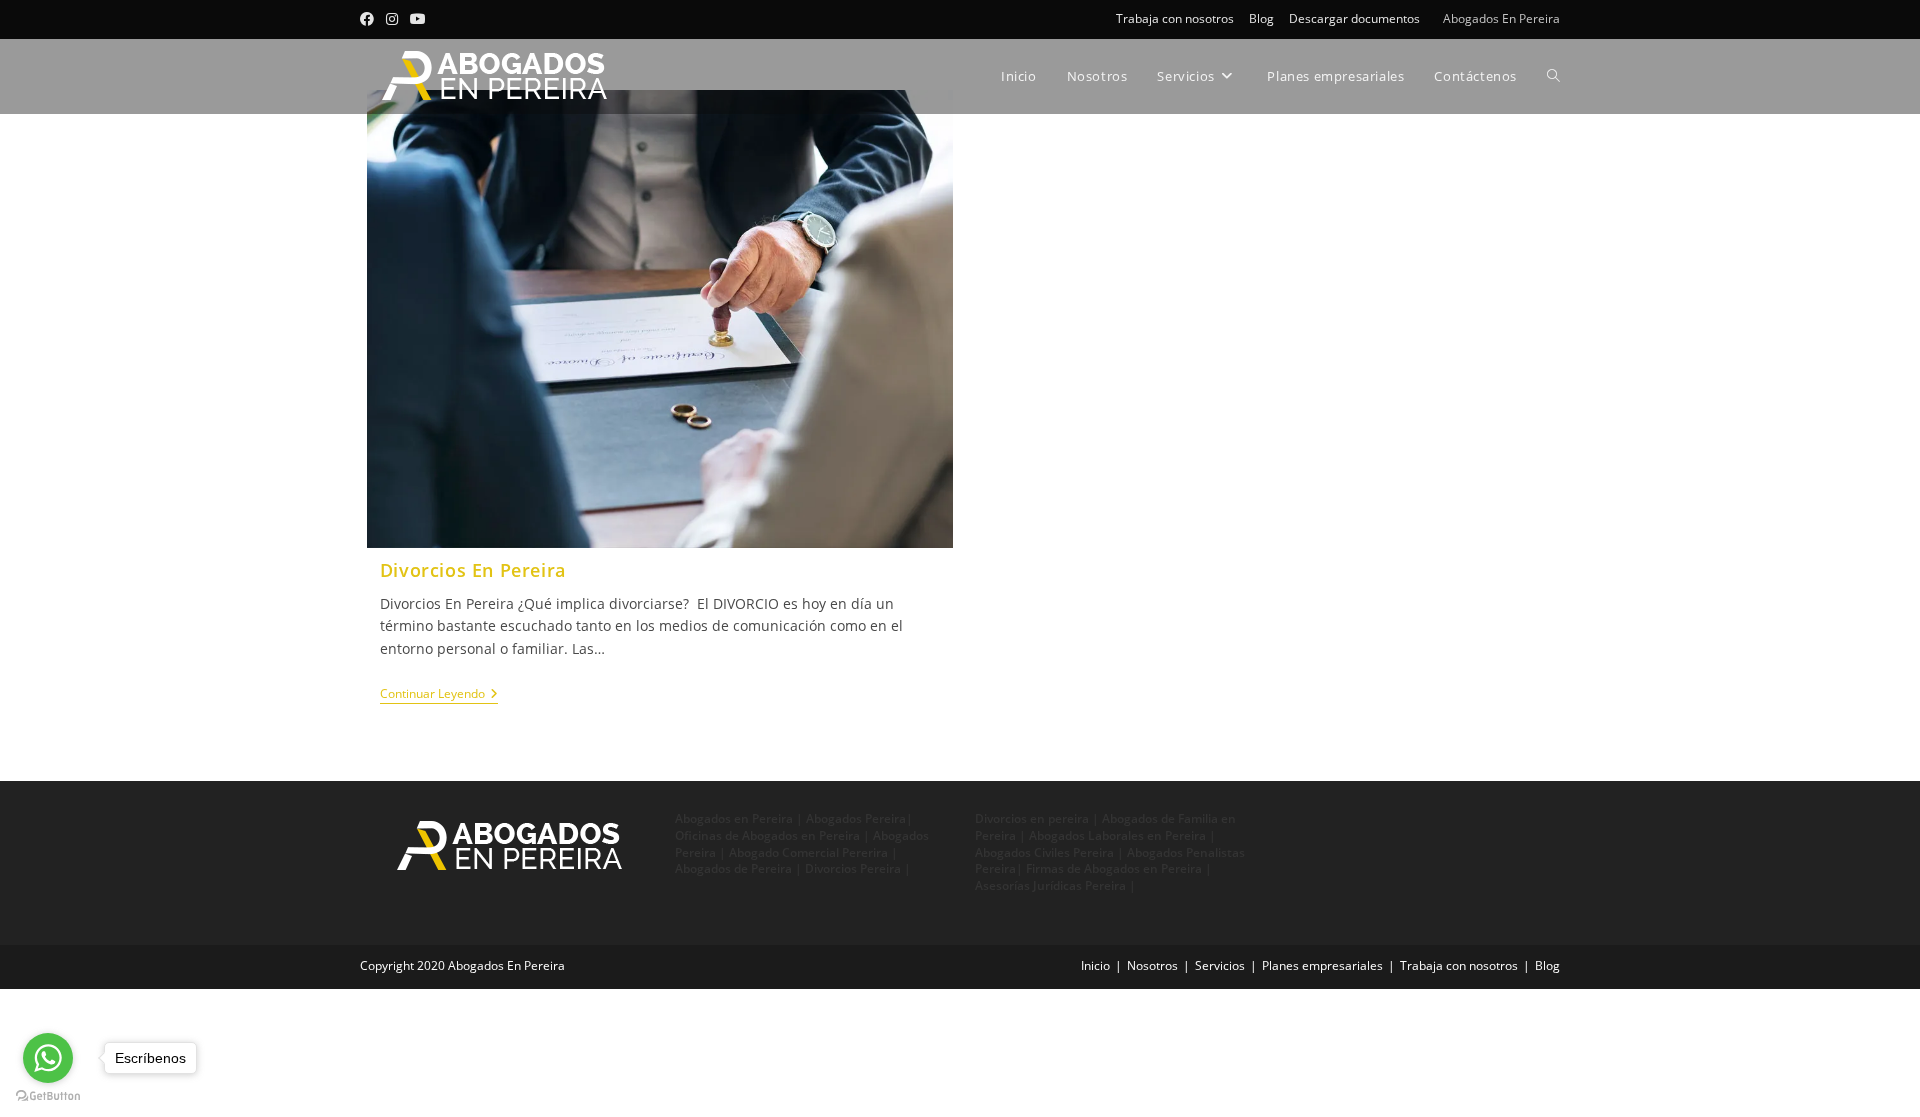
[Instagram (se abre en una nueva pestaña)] (392, 19)
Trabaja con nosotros (1175, 18)
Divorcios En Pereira (473, 570)
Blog (1261, 18)
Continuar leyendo (439, 694)
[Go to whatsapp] (48, 1058)
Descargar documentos (1354, 18)
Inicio (1095, 965)
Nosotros (1152, 965)
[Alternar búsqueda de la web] (1553, 76)
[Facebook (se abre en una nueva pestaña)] (370, 19)
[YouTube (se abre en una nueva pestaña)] (418, 19)
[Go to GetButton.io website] (48, 1096)
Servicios (1220, 965)
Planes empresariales (1322, 965)
